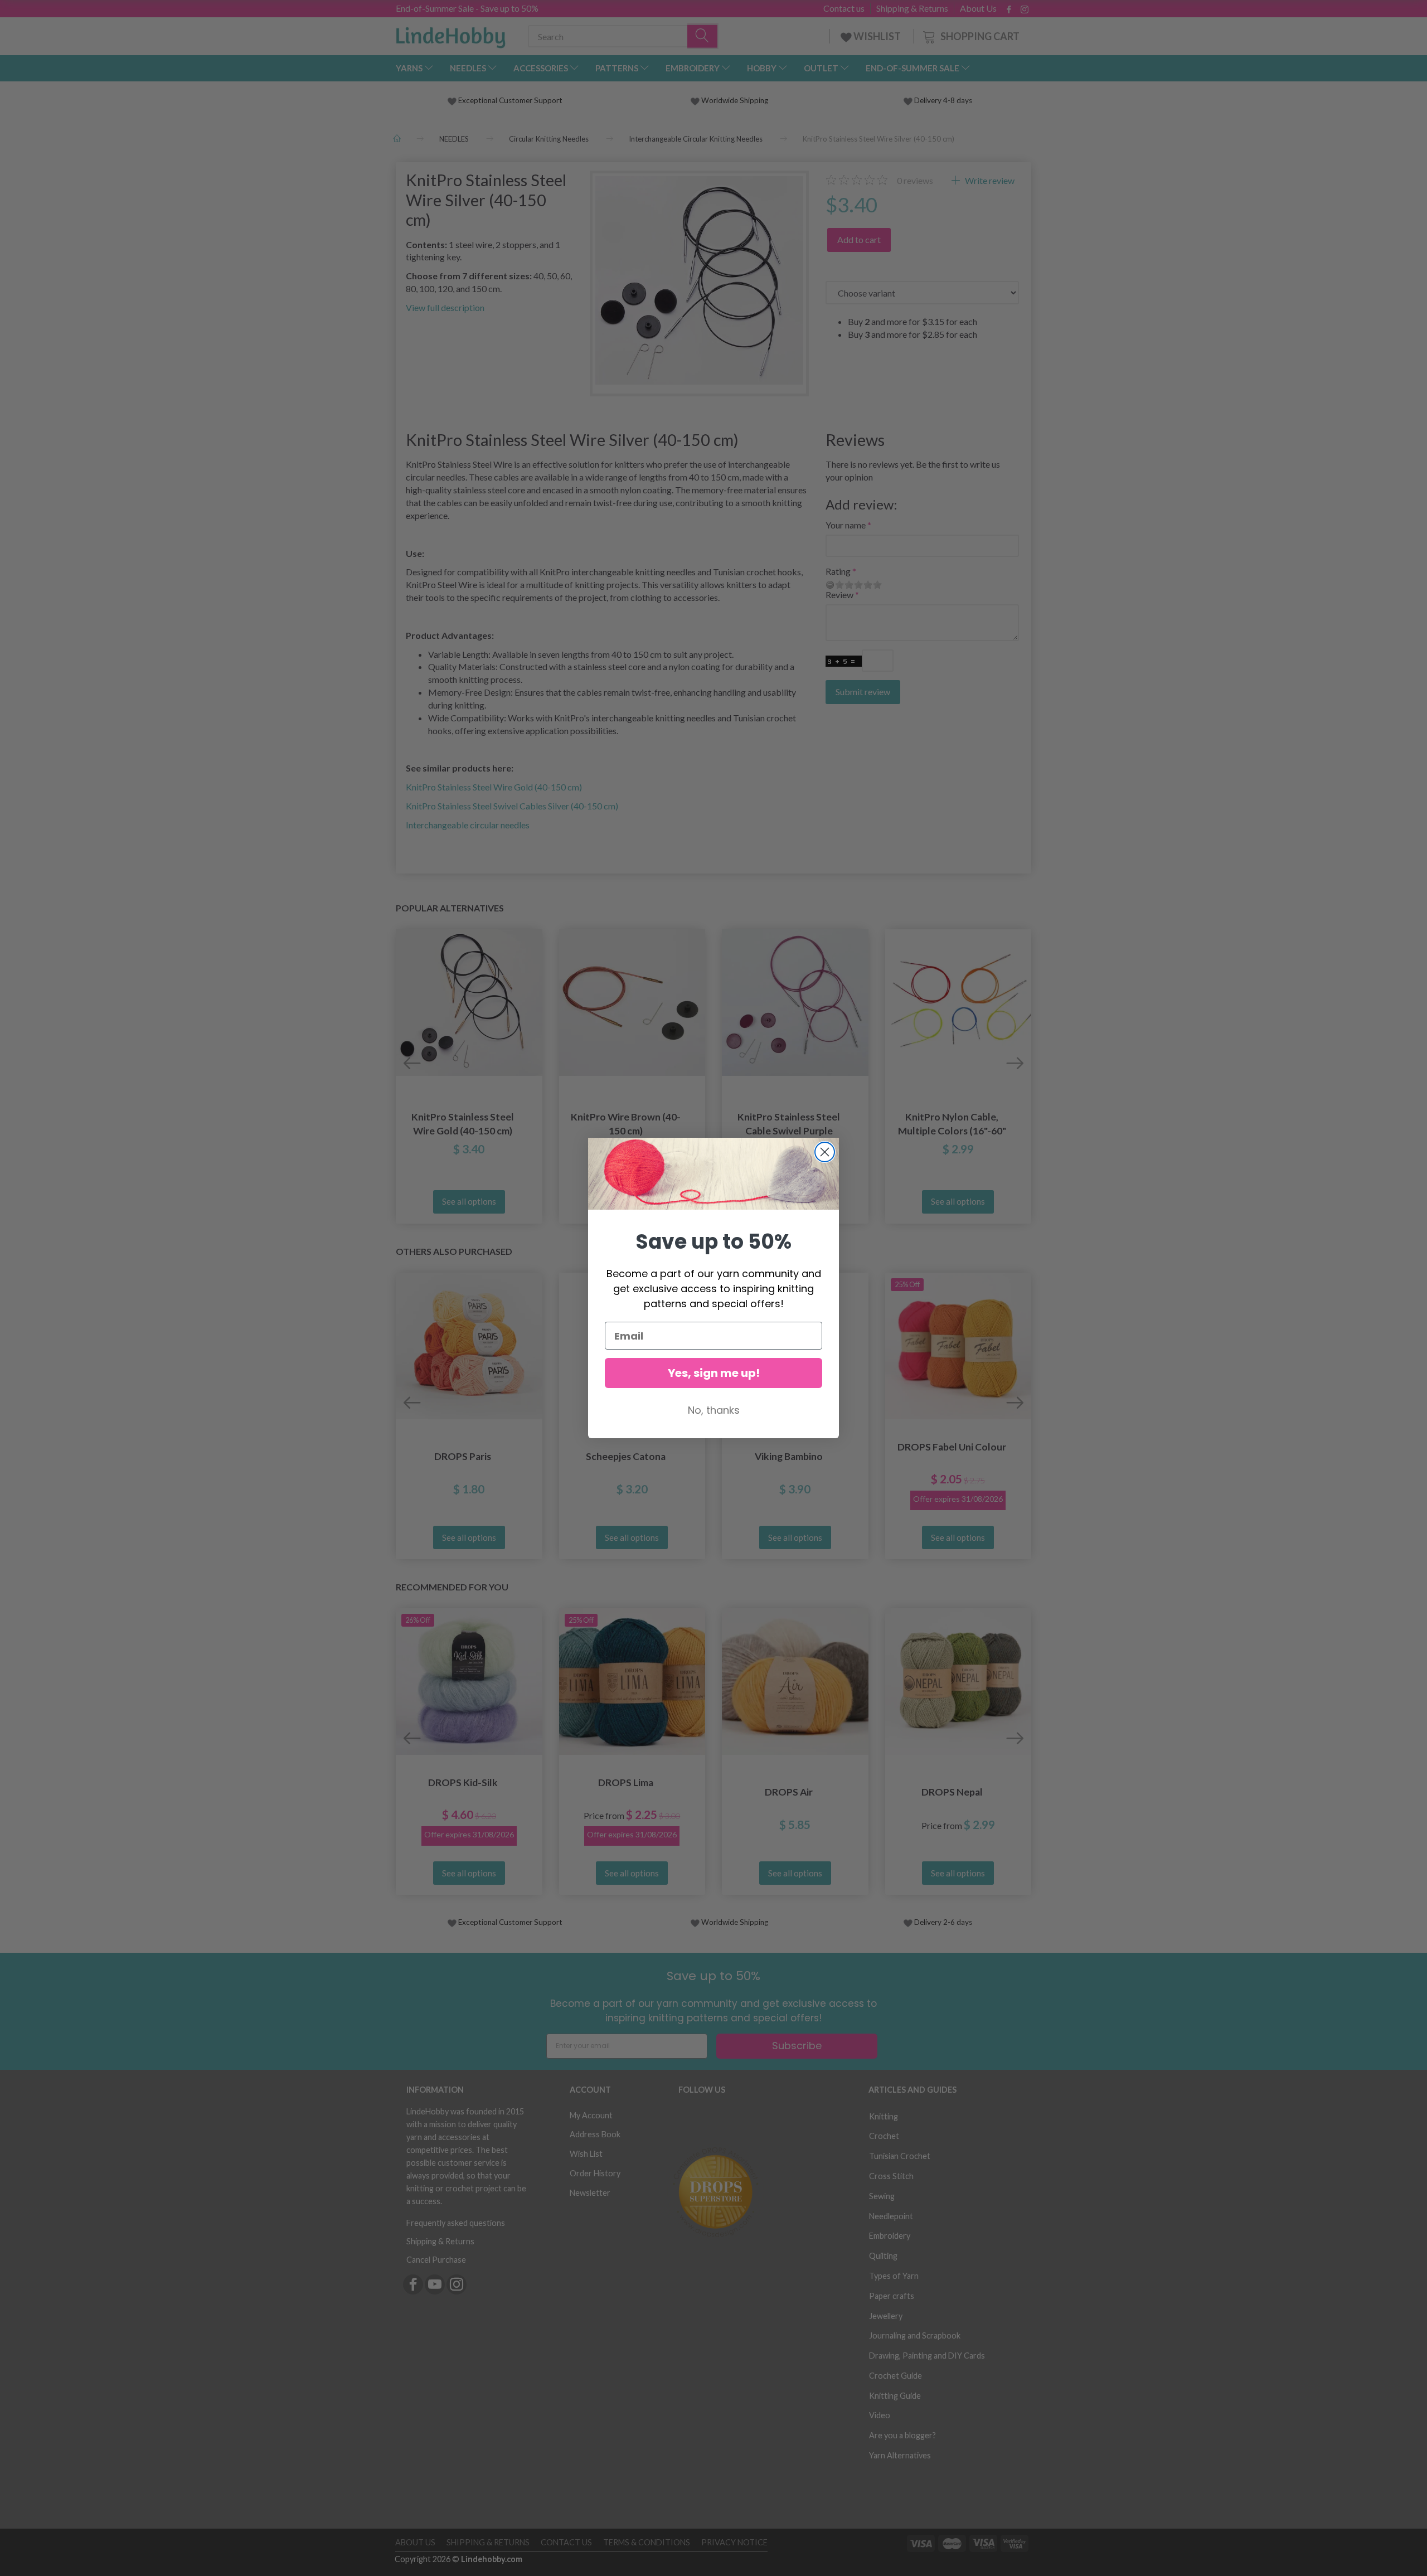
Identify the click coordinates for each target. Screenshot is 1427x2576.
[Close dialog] (825, 1152)
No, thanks (714, 1410)
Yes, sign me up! (714, 1373)
